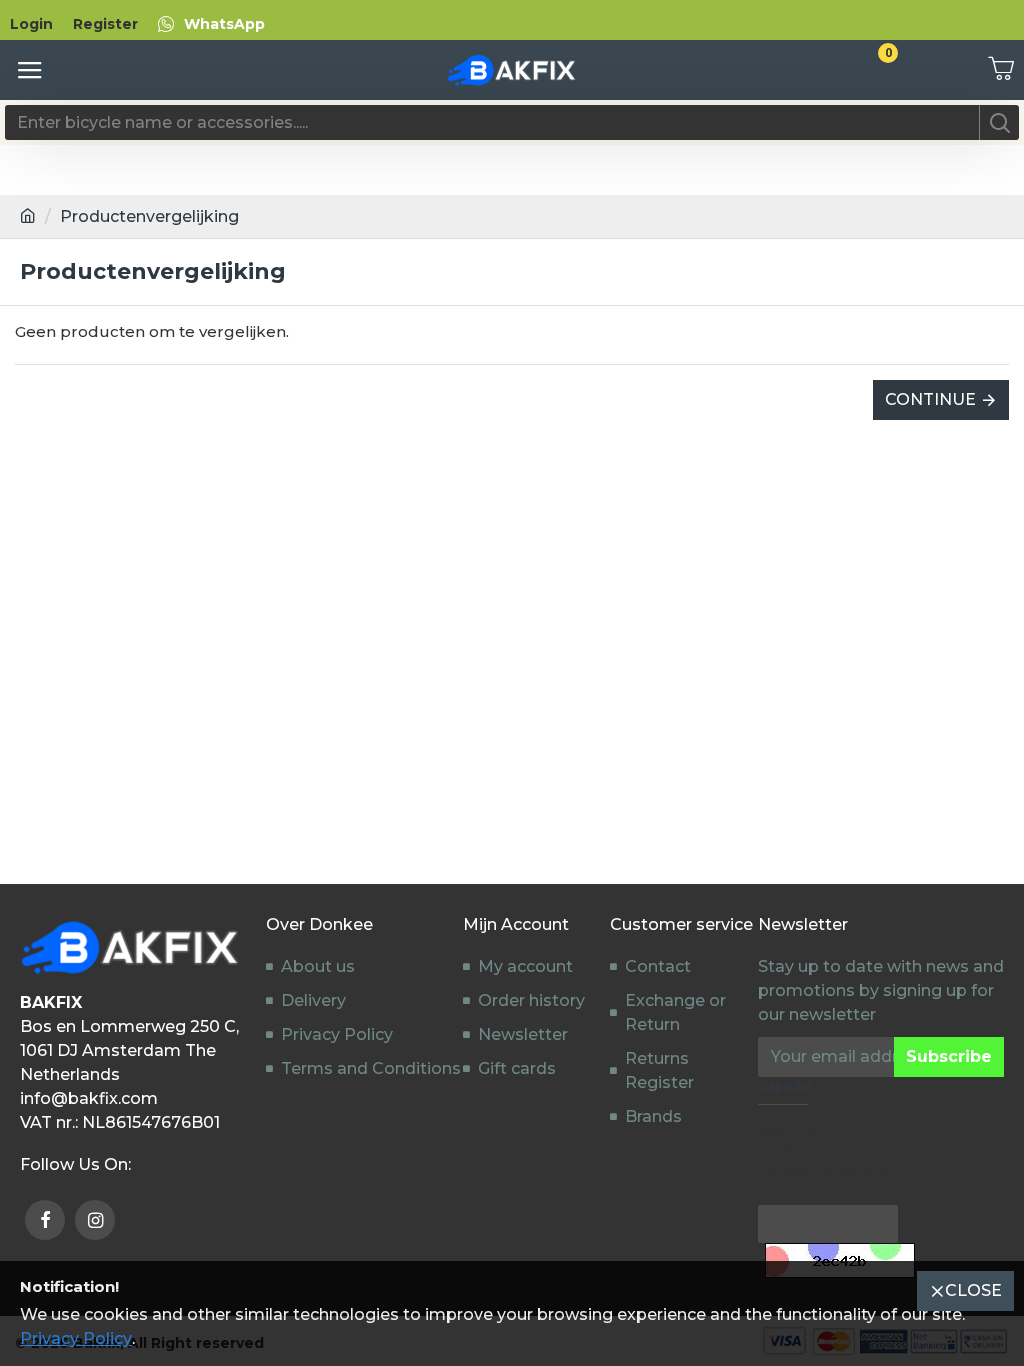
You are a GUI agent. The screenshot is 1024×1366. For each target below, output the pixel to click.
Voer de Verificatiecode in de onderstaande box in (822, 1160)
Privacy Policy (76, 1338)
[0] (994, 70)
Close (973, 1290)
